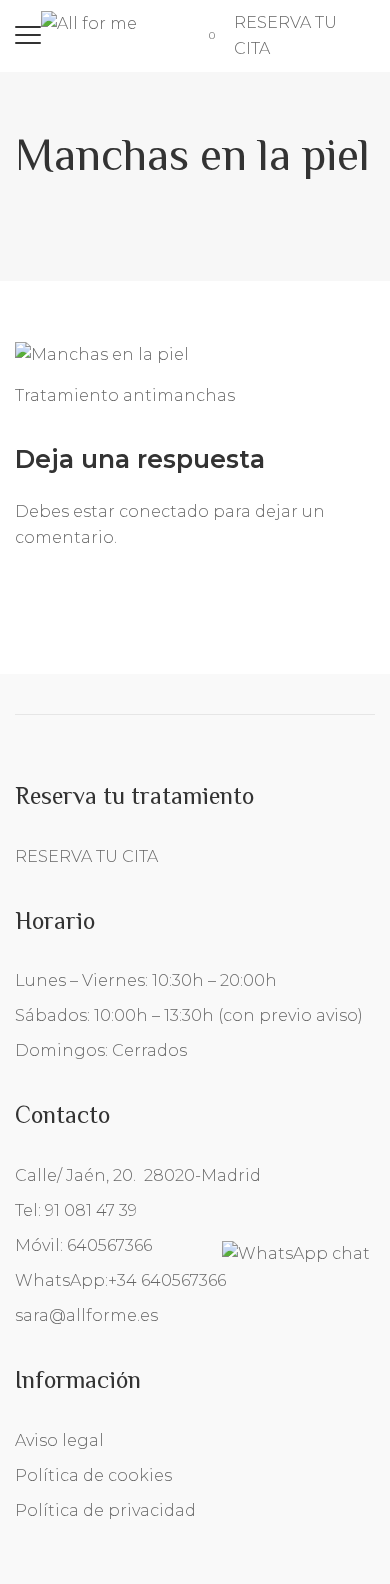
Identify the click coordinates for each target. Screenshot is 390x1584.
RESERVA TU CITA (86, 856)
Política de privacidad (105, 1510)
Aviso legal (59, 1440)
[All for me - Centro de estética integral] (89, 22)
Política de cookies (93, 1475)
